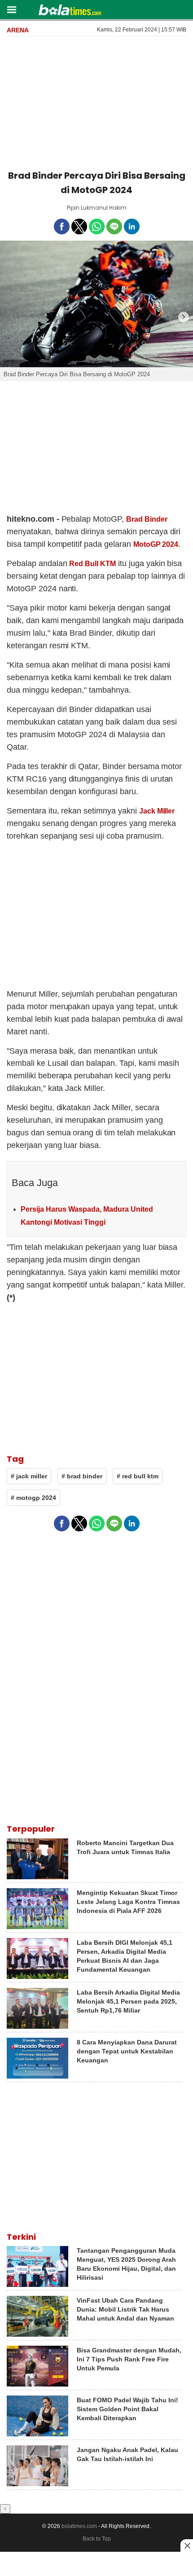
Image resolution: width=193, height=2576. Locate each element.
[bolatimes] (70, 11)
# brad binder (82, 1476)
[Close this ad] (187, 2545)
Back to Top (97, 2539)
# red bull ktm (138, 1476)
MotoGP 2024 (156, 544)
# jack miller (29, 1476)
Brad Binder (147, 519)
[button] (11, 9)
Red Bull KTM (92, 564)
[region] (96, 101)
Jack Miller (157, 811)
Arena (18, 30)
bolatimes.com (79, 2526)
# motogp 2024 (33, 1498)
